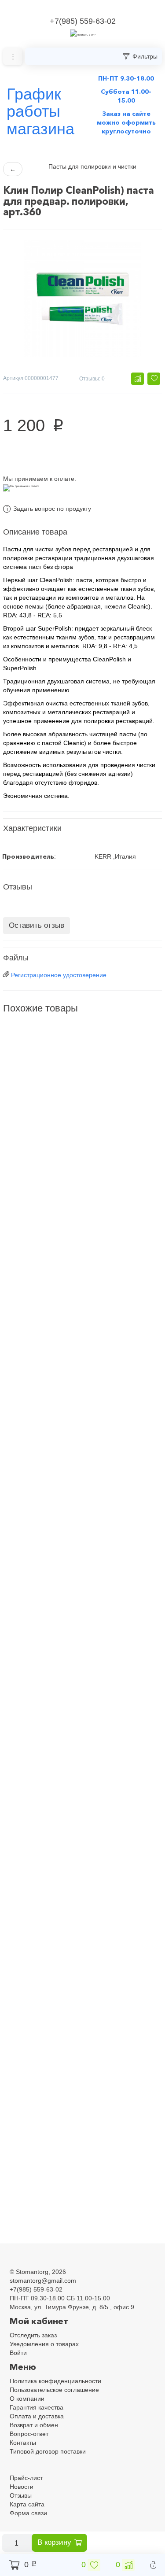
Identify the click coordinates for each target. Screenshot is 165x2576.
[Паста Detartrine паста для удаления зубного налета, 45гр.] (40, 2152)
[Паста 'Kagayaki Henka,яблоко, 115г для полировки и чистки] (41, 2030)
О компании (27, 2399)
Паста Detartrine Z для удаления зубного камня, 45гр (62, 1342)
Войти (18, 2353)
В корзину (54, 2542)
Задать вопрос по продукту (52, 509)
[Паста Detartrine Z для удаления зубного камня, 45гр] (37, 1298)
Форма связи (28, 2513)
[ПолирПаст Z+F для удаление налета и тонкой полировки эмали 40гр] (47, 1420)
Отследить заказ (33, 2335)
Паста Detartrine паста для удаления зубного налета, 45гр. (69, 2196)
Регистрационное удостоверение (59, 975)
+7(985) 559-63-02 (83, 21)
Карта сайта (27, 2504)
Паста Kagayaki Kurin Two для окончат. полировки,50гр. (65, 1220)
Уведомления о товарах (44, 2344)
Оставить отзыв (37, 925)
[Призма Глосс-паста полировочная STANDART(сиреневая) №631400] (46, 1786)
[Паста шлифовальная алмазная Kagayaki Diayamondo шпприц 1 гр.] (45, 1054)
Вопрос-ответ (29, 2434)
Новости (22, 2487)
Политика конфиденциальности (55, 2381)
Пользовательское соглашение (54, 2390)
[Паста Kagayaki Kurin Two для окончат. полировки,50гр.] (38, 1176)
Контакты (23, 2443)
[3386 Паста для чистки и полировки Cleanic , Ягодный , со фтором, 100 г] (49, 1542)
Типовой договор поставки (48, 2451)
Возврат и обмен (34, 2425)
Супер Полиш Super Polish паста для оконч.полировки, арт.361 (73, 1952)
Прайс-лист (26, 2478)
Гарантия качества (37, 2407)
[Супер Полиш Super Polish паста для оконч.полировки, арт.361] (42, 1908)
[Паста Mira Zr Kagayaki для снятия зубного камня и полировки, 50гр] (46, 1664)
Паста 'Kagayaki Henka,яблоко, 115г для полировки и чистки (70, 2074)
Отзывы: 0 (92, 379)
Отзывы (21, 2495)
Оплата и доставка (37, 2416)
